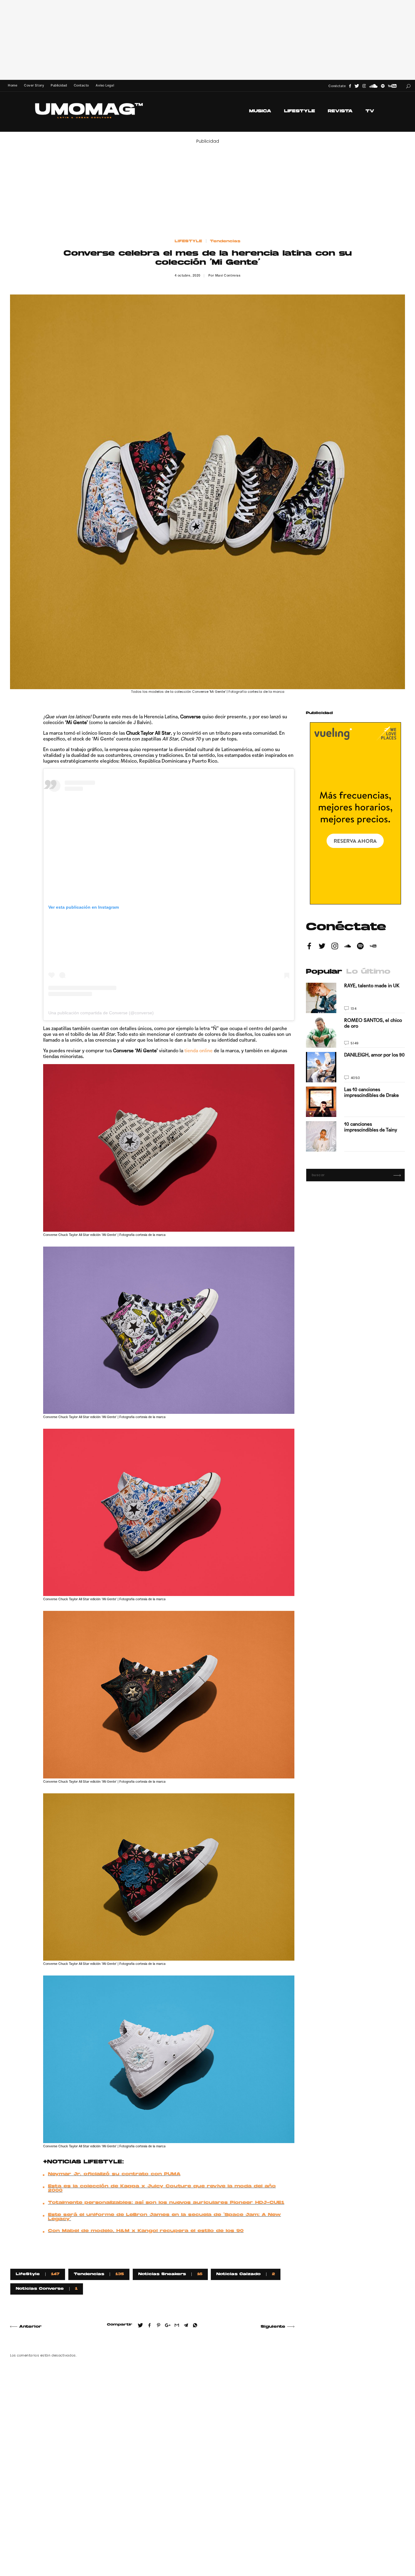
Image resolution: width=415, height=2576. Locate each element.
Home (13, 85)
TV (370, 111)
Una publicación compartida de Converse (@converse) (101, 1013)
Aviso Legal (105, 85)
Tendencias (225, 241)
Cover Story (34, 85)
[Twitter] (357, 86)
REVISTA (340, 111)
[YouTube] (392, 86)
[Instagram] (364, 86)
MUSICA (260, 111)
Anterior (30, 2327)
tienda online (199, 1051)
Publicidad (59, 85)
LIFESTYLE (300, 111)
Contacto (81, 85)
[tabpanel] (355, 1067)
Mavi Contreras (228, 276)
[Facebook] (350, 86)
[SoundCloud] (373, 86)
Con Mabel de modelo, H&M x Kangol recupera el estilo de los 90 (146, 2231)
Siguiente (273, 2327)
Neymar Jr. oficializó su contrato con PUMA (114, 2174)
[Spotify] (383, 86)
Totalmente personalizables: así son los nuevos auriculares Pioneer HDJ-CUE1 (166, 2203)
